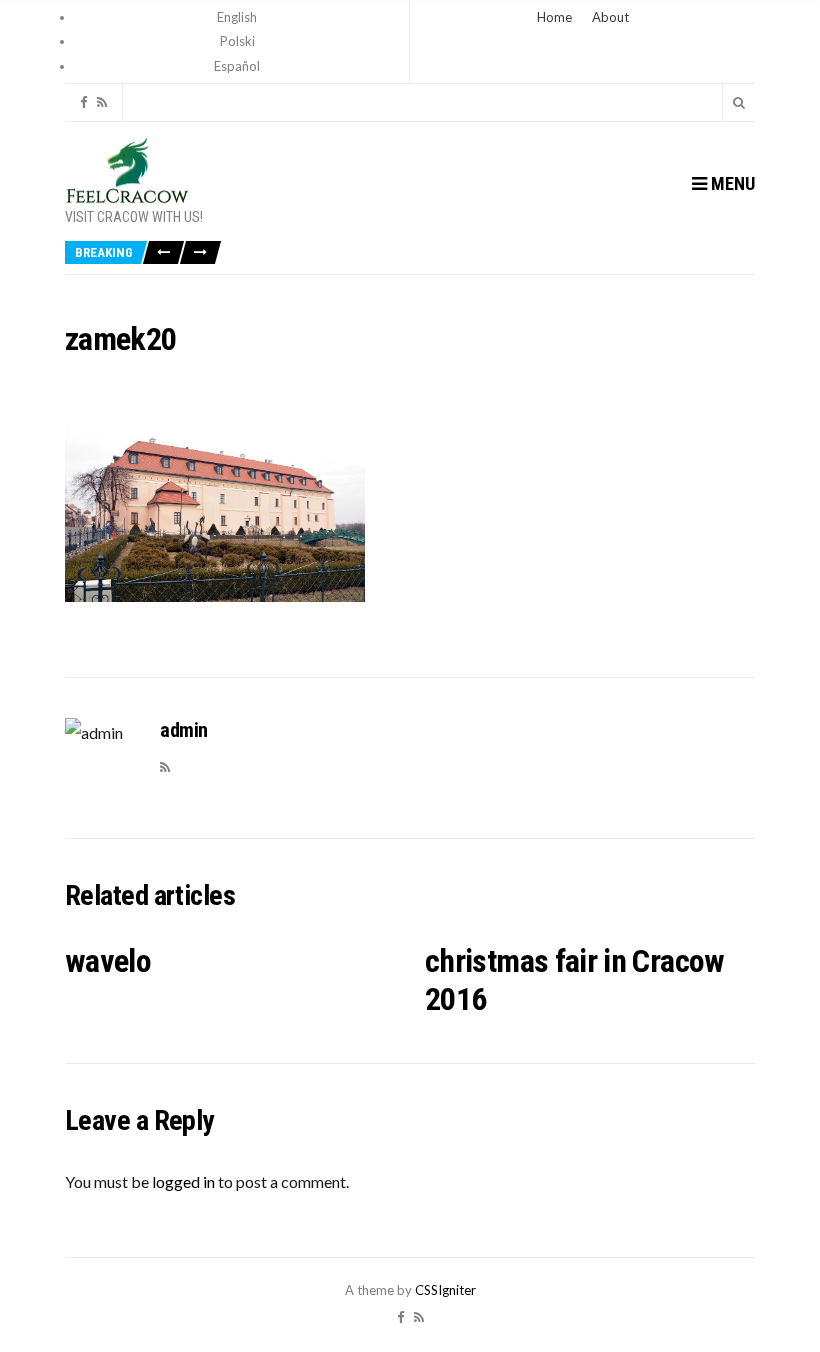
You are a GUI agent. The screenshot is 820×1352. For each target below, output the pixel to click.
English (237, 17)
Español (237, 66)
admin (184, 730)
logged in (183, 1181)
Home (554, 17)
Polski (237, 41)
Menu (731, 183)
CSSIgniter (445, 1290)
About (610, 17)
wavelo (108, 961)
